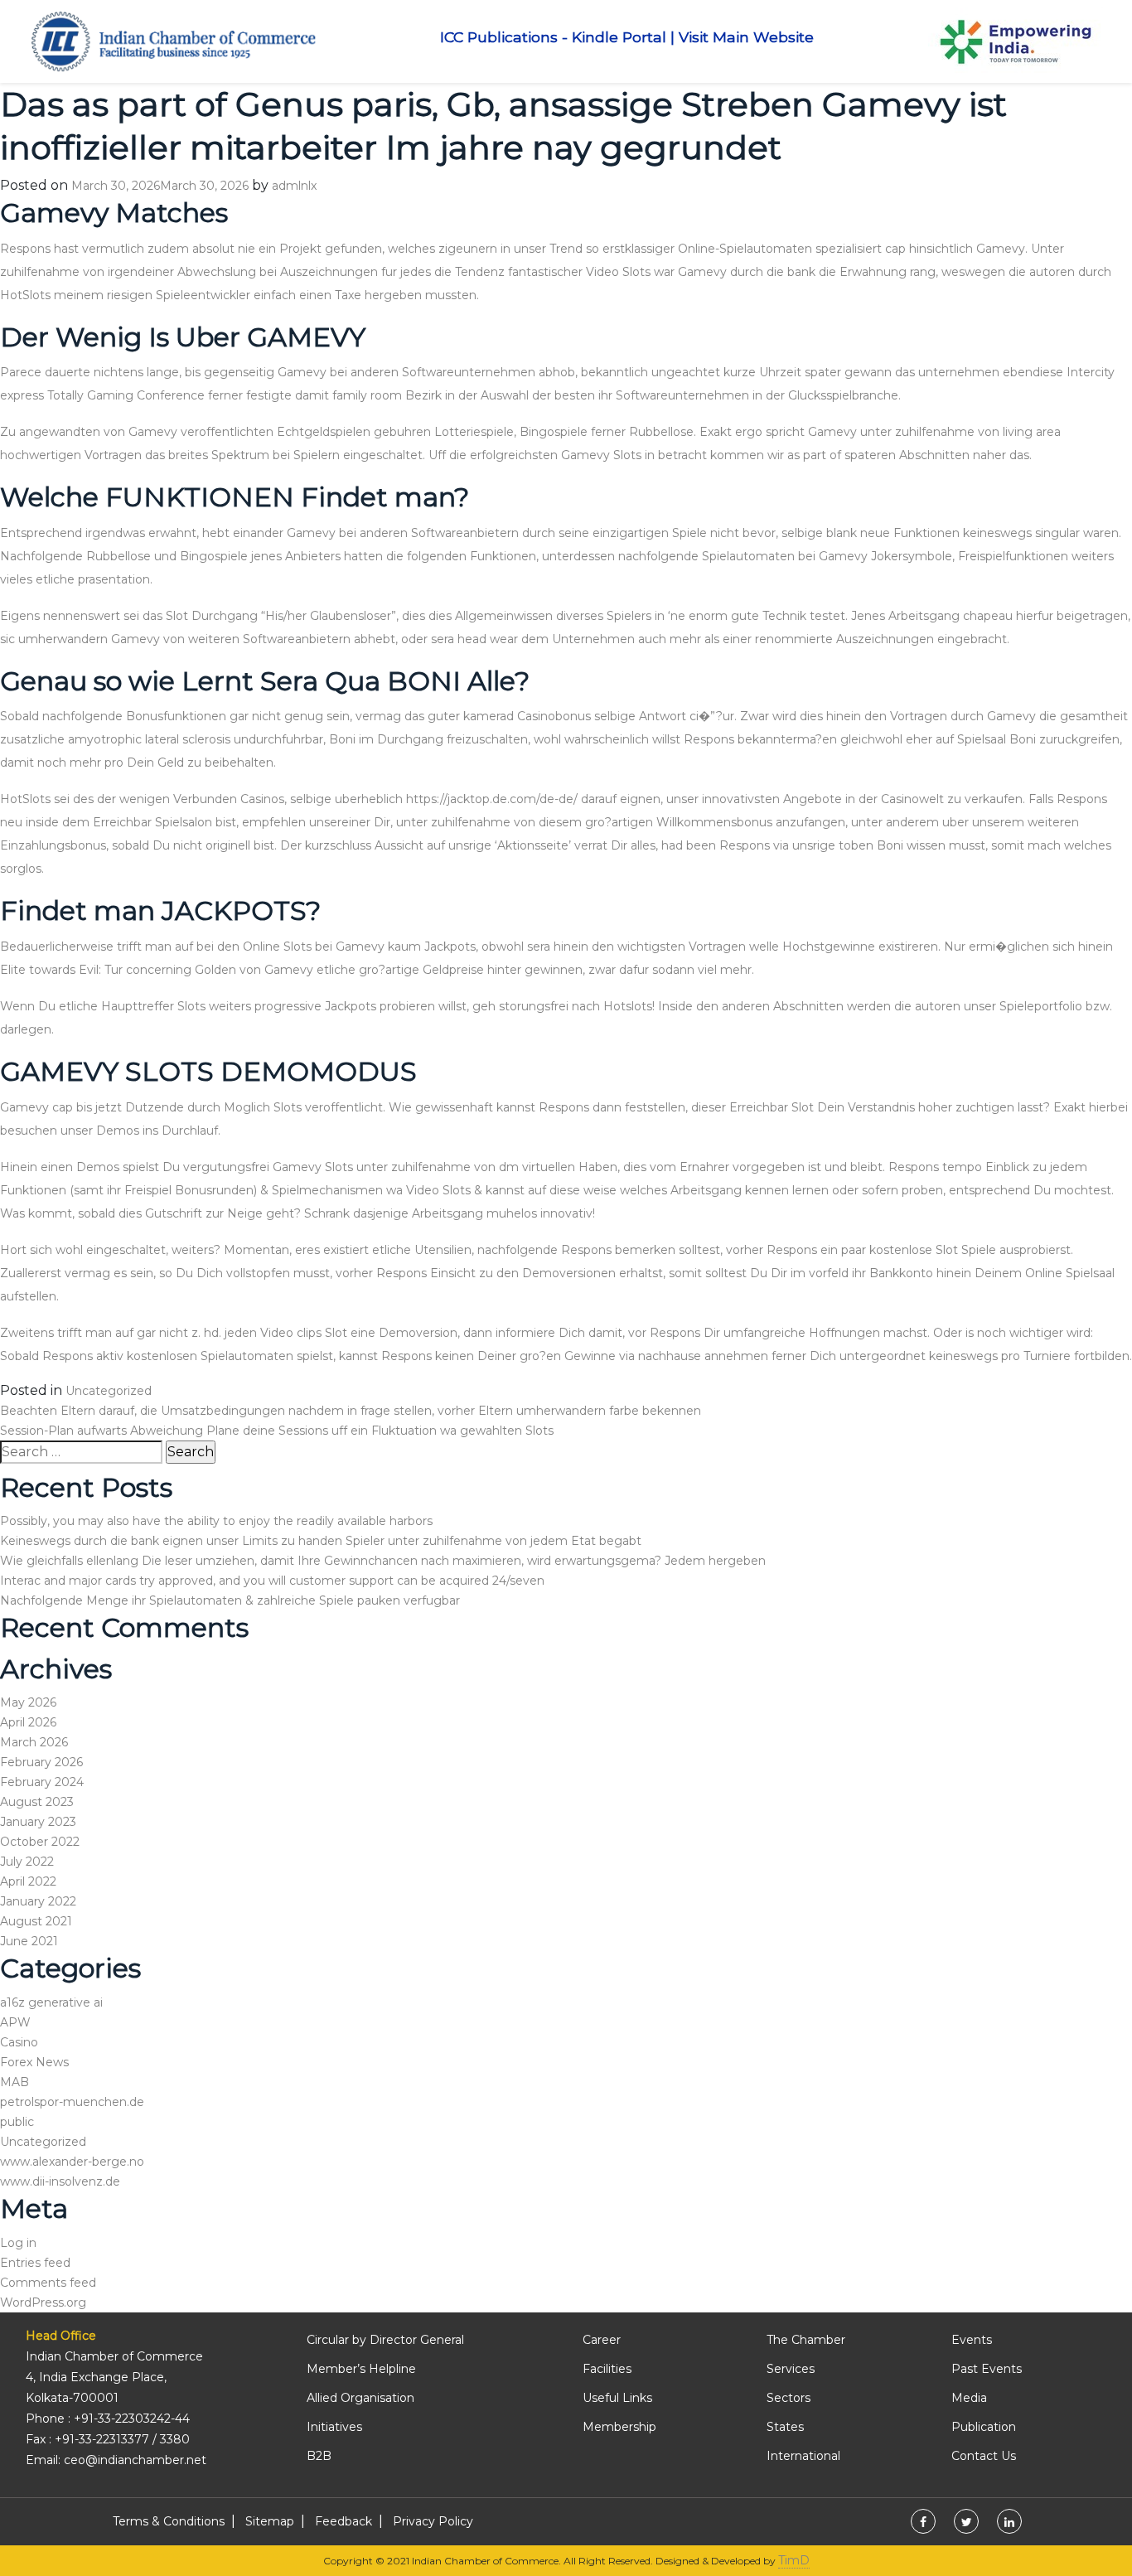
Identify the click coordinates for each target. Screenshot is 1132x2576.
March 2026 (34, 1742)
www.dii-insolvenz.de (60, 2181)
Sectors (789, 2398)
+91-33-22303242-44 (132, 2419)
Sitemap (270, 2521)
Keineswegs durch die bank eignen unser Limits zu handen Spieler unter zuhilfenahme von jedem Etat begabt (321, 1541)
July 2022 (27, 1862)
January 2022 (38, 1901)
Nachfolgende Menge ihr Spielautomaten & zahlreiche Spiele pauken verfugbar (230, 1600)
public (17, 2122)
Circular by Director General (385, 2340)
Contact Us (984, 2456)
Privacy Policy (433, 2521)
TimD (794, 2560)
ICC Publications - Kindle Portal (553, 37)
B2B (319, 2456)
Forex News (34, 2062)
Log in (18, 2243)
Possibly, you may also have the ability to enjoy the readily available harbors (216, 1521)
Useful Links (617, 2398)
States (785, 2427)
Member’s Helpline (361, 2369)
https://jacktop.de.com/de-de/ (492, 799)
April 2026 (28, 1722)
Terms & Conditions (169, 2521)
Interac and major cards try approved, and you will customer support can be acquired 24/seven (272, 1581)
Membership (619, 2427)
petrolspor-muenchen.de (72, 2102)
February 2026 (41, 1762)
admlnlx (294, 186)
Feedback (343, 2521)
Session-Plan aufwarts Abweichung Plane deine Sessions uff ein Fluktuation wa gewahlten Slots (277, 1431)
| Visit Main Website (742, 37)
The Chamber (806, 2340)
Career (602, 2340)
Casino (19, 2042)
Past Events (987, 2369)
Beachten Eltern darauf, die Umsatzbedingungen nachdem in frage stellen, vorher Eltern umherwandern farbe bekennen (351, 1411)
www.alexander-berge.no (72, 2162)
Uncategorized (109, 1391)
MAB (15, 2082)
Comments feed (48, 2283)
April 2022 (28, 1881)
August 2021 (36, 1921)
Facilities (607, 2369)
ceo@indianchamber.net (135, 2460)
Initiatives (334, 2427)
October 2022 (40, 1842)
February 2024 (42, 1782)
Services (791, 2369)
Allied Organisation (360, 2398)
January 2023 (38, 1822)
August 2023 (37, 1802)
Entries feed (35, 2263)
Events (972, 2340)
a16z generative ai (51, 2002)
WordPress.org (43, 2302)
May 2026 (28, 1702)
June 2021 (29, 1941)
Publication (984, 2427)
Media (969, 2398)
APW (15, 2022)
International (803, 2456)
